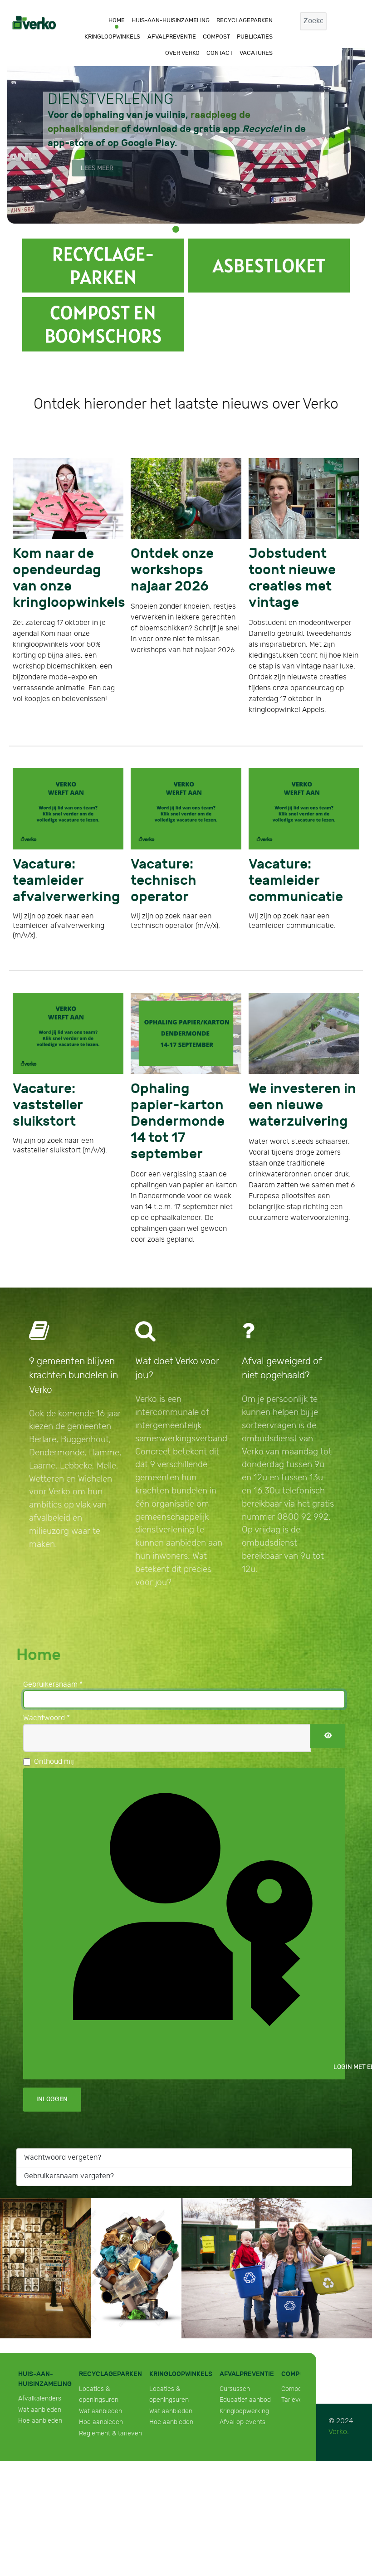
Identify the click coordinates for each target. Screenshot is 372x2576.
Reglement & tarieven (110, 2347)
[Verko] (34, 22)
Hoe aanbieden (40, 2334)
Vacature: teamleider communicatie (300, 840)
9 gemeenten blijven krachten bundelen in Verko (73, 1289)
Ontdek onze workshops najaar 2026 (173, 564)
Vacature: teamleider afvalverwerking (64, 840)
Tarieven (294, 2314)
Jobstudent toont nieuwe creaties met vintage (298, 564)
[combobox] (313, 21)
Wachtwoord (46, 1632)
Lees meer (97, 168)
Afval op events (242, 2336)
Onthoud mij (54, 1676)
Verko (338, 2346)
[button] (176, 229)
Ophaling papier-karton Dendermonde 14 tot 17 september (182, 1046)
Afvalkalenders (40, 2312)
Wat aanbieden (40, 2323)
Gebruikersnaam (53, 1598)
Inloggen (52, 2013)
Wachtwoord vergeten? (63, 2071)
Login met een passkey (339, 1981)
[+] (103, 266)
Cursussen (235, 2302)
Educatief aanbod (245, 2314)
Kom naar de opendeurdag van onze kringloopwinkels (66, 564)
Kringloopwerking (244, 2325)
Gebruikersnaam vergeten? (69, 2090)
